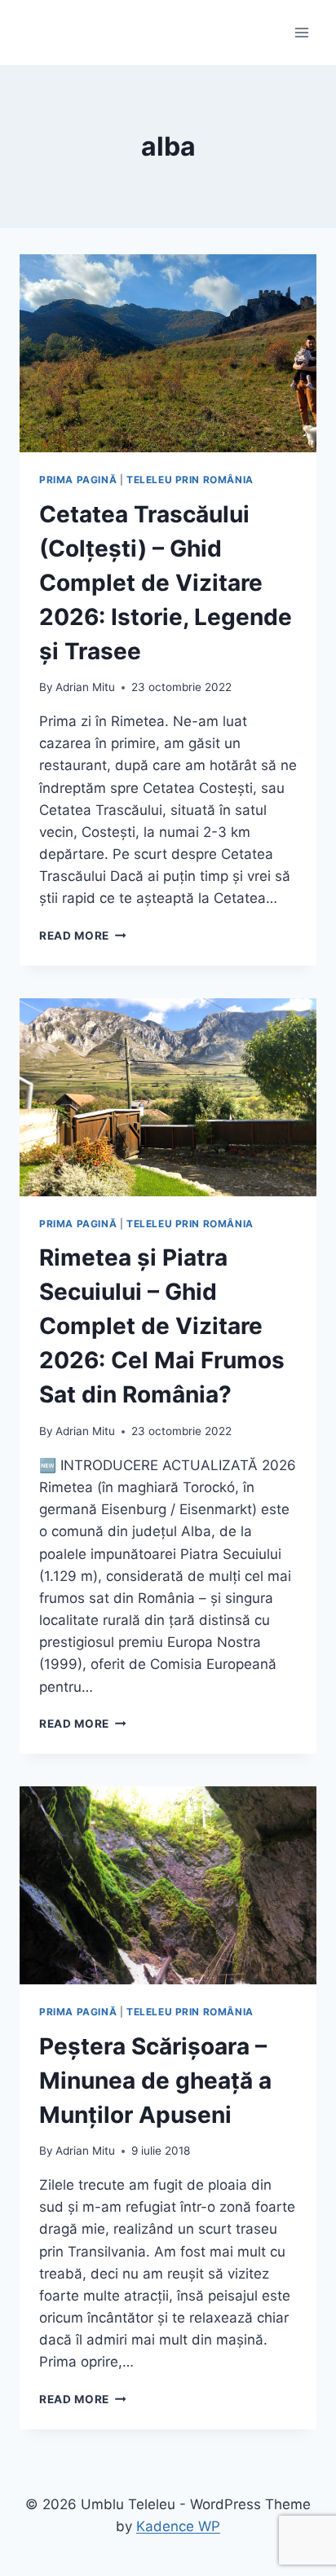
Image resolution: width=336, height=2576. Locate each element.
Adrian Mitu (85, 687)
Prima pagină (78, 480)
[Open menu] (301, 32)
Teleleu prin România (190, 480)
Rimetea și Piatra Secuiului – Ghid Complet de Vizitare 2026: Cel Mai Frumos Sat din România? (162, 1326)
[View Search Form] (34, 33)
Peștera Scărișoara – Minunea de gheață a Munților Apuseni (155, 2081)
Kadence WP (178, 2526)
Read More (83, 936)
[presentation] (168, 353)
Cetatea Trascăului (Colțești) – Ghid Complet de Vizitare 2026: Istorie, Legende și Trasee (166, 583)
